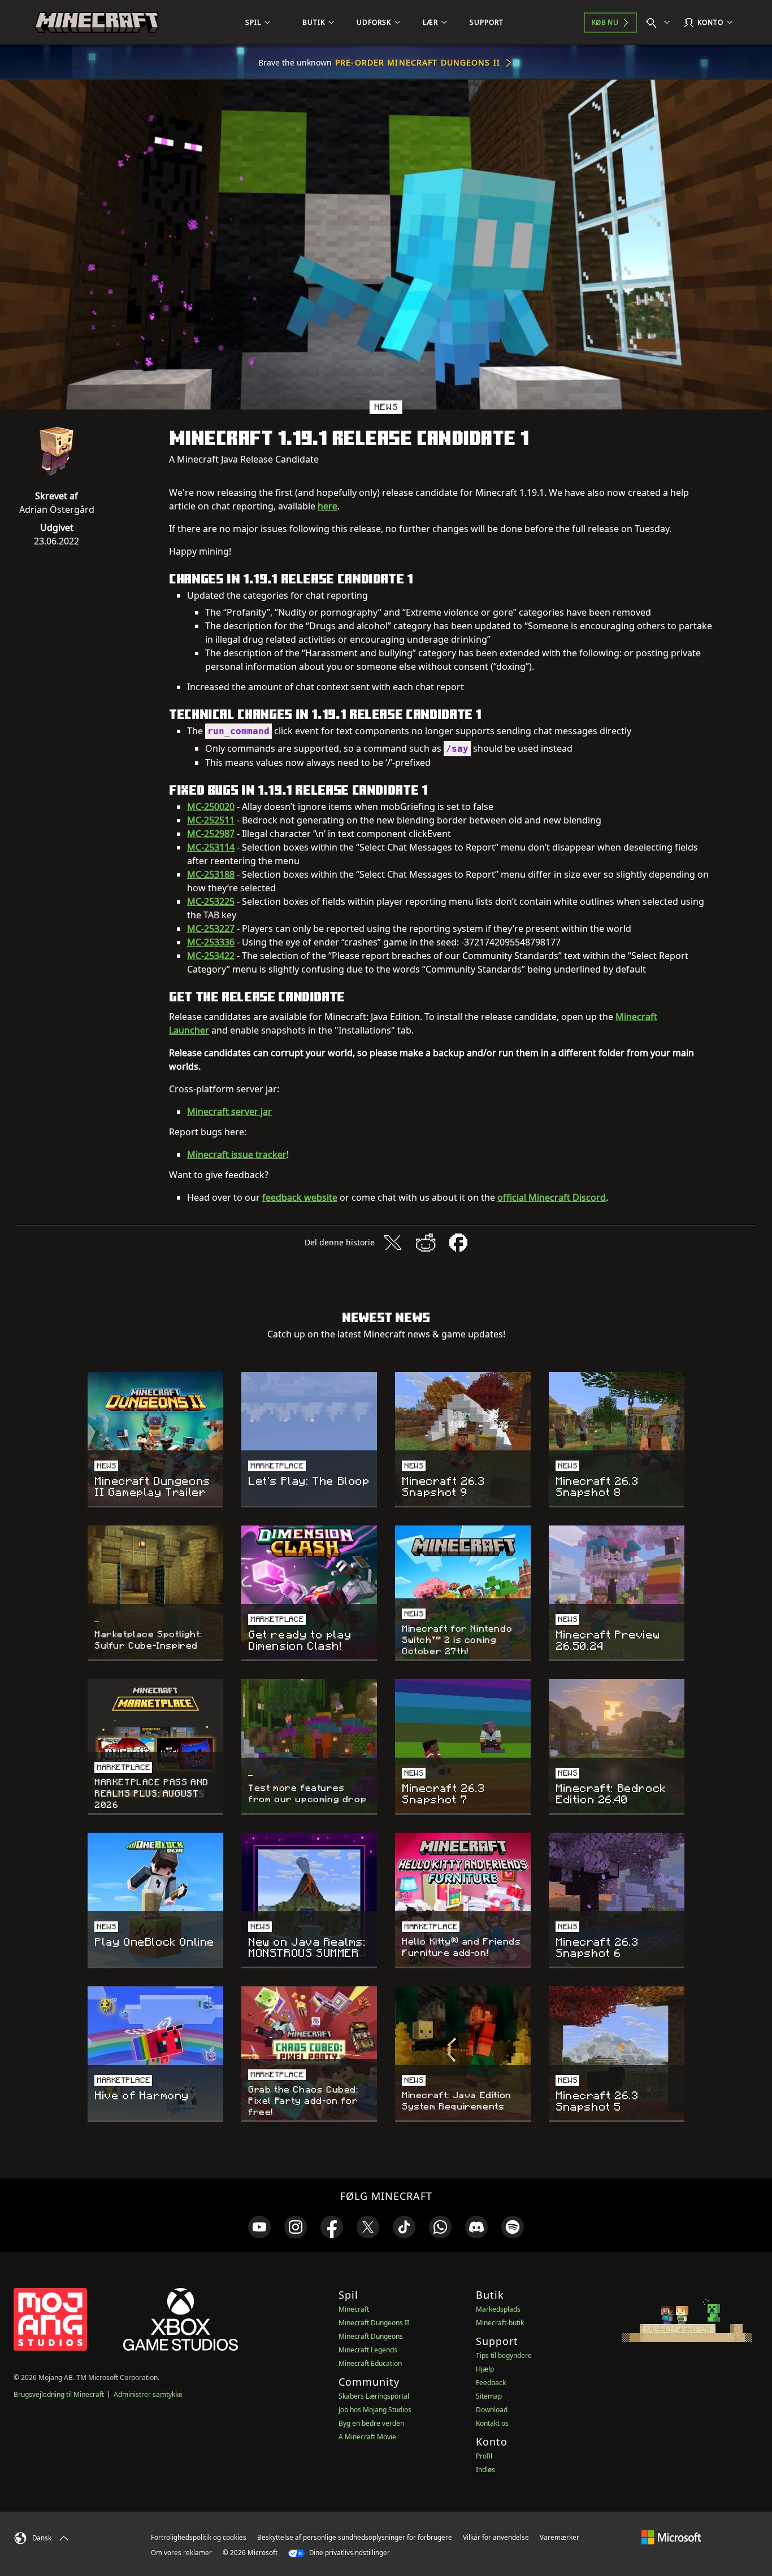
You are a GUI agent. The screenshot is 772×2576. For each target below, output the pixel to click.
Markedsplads (498, 2309)
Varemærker (560, 2537)
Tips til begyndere (504, 2355)
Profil (484, 2456)
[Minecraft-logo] (97, 23)
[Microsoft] (671, 2537)
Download (492, 2410)
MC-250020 (211, 807)
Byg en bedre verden (371, 2423)
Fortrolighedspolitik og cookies (199, 2537)
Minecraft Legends (368, 2350)
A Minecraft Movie (367, 2437)
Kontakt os (492, 2423)
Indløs (485, 2470)
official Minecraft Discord (552, 1197)
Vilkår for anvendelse (496, 2537)
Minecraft (354, 2309)
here (328, 506)
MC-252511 (211, 820)
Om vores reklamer (181, 2553)
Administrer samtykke (148, 2394)
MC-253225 (211, 901)
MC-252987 (211, 834)
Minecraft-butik (500, 2323)
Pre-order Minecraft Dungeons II (418, 62)
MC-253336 (211, 942)
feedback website (300, 1197)
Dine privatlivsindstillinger (349, 2553)
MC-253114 (211, 847)
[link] (259, 2227)
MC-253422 (211, 956)
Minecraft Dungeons (371, 2336)
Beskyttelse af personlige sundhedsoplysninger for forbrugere (355, 2537)
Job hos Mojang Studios (375, 2410)
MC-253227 (211, 929)
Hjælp (485, 2369)
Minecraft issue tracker (237, 1154)
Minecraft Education (370, 2363)
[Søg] (661, 23)
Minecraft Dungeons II (374, 2323)
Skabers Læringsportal (374, 2396)
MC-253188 (211, 874)
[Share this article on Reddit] (426, 1243)
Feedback (491, 2383)
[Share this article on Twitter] (393, 1243)
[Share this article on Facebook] (458, 1243)
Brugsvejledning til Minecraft (59, 2394)
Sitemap (489, 2396)
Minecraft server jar (229, 1112)
